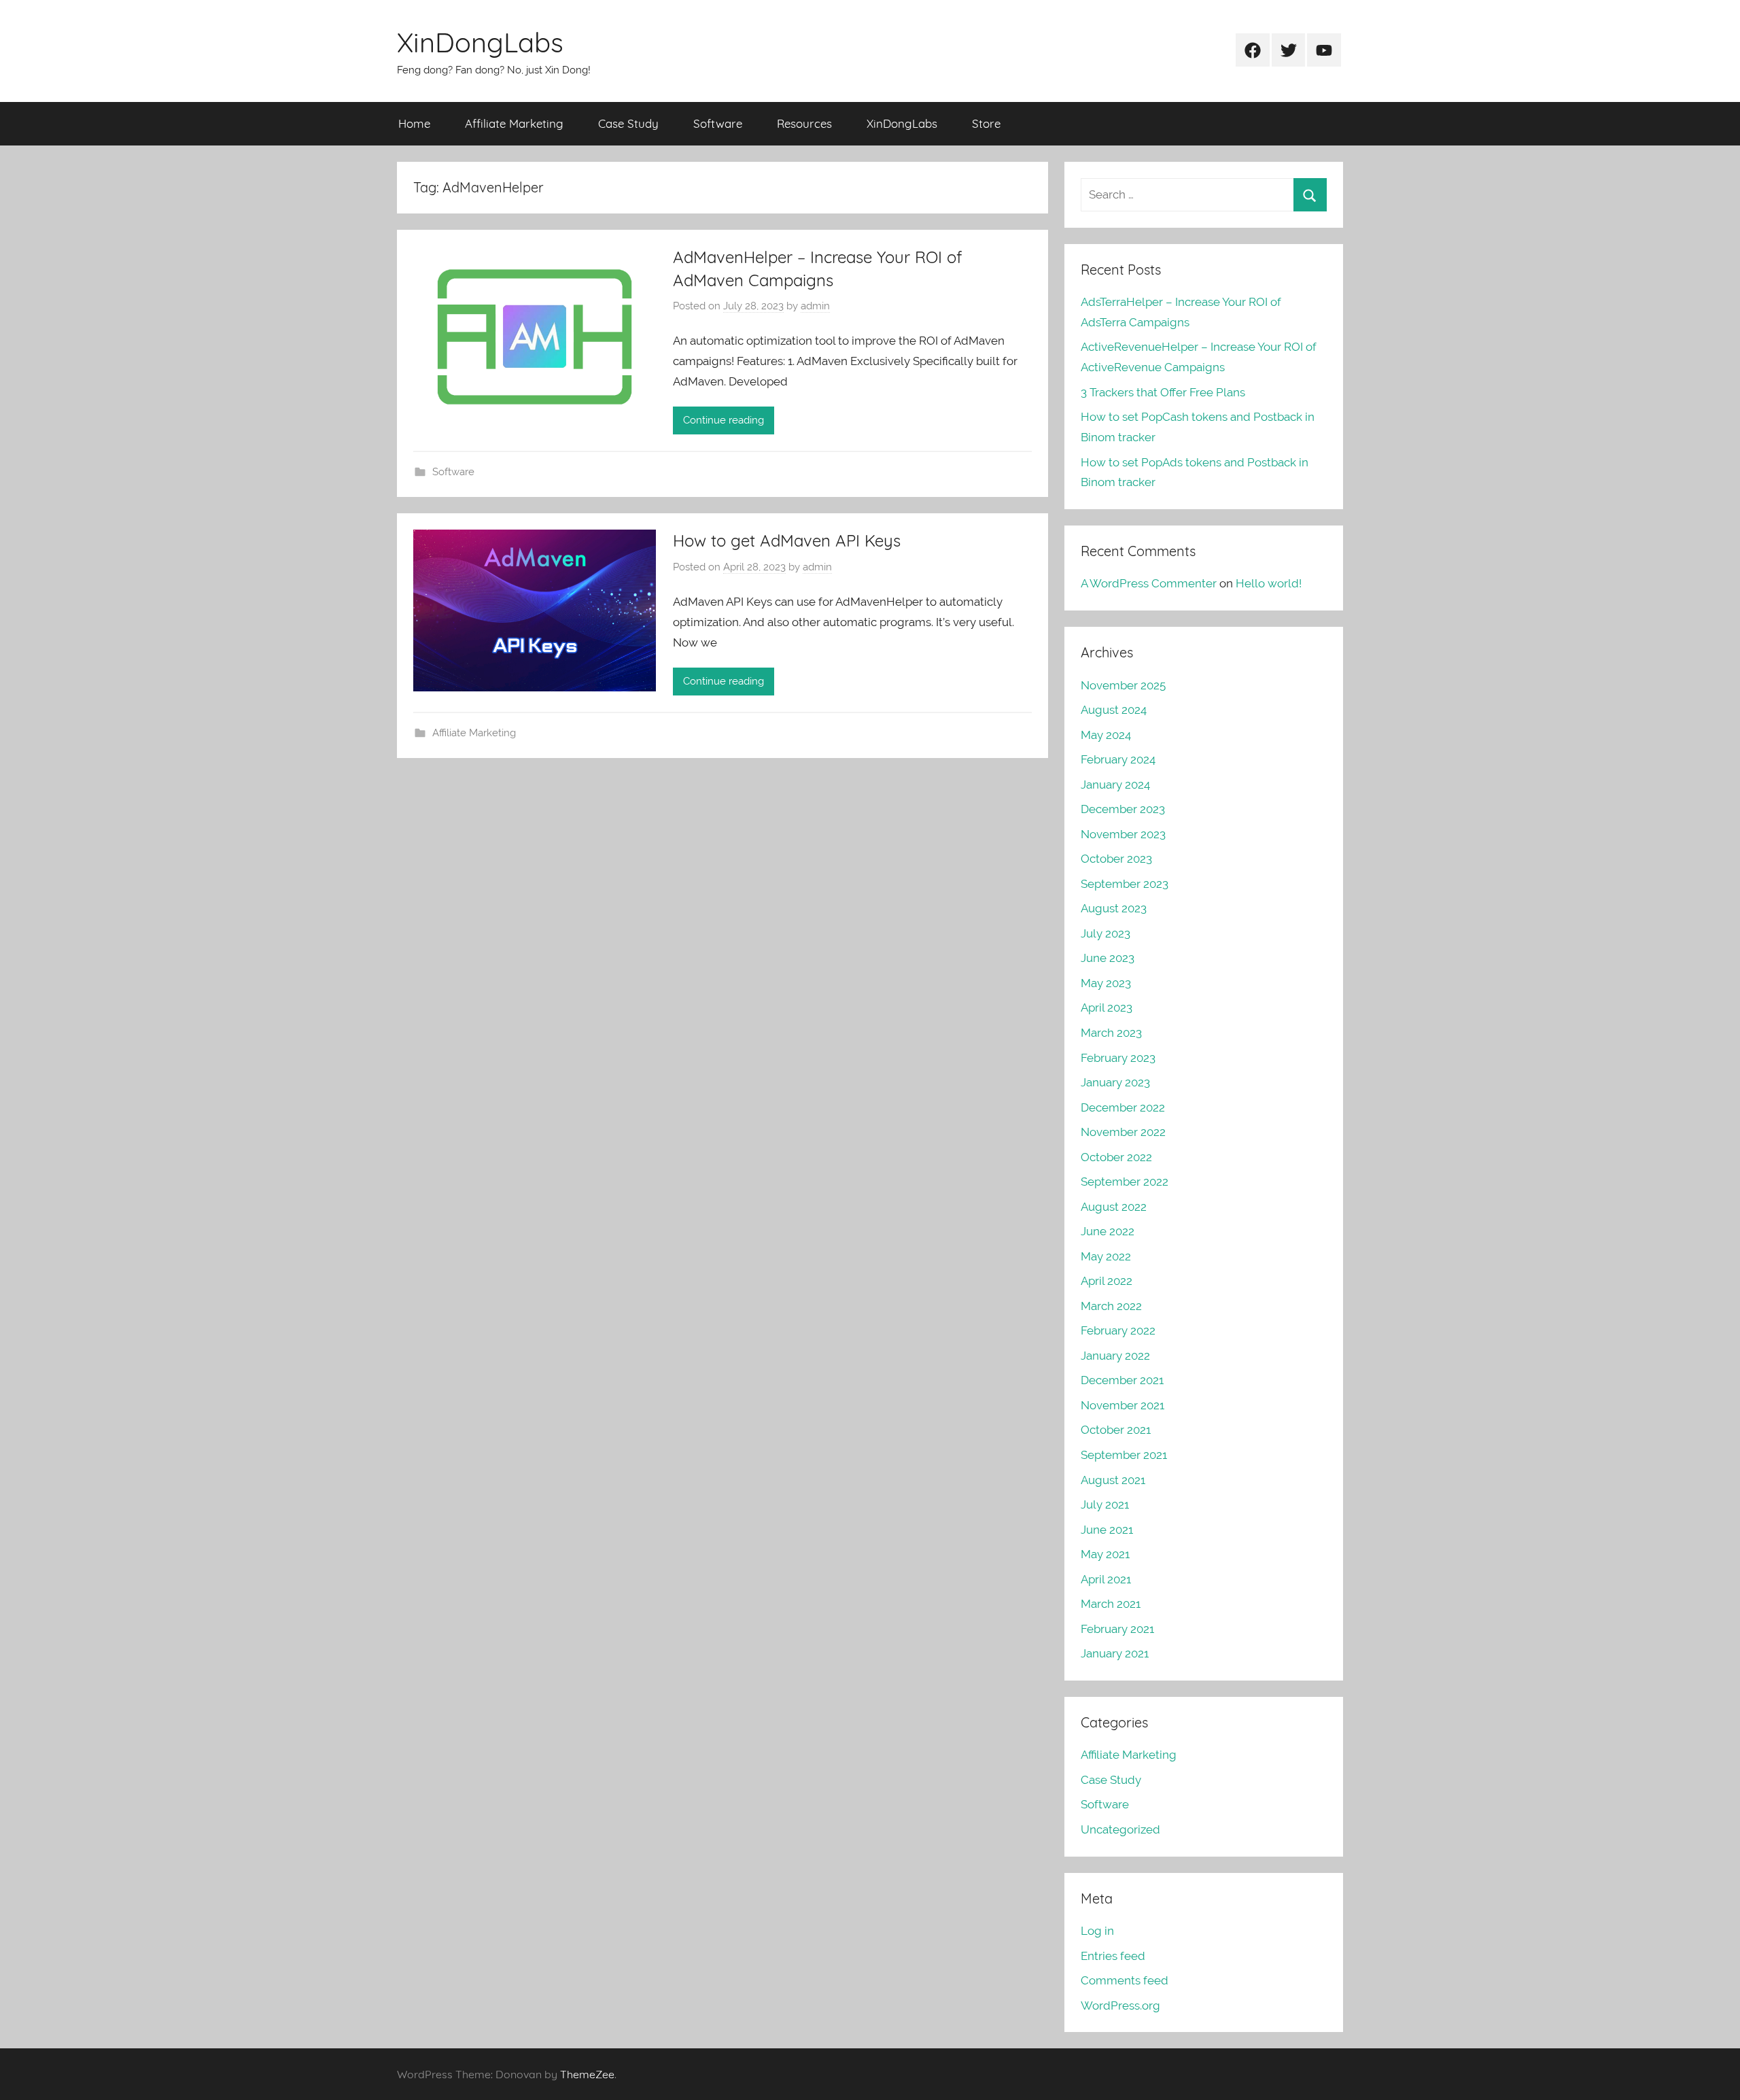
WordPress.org (1120, 2006)
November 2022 (1123, 1132)
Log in (1097, 1931)
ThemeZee (587, 2074)
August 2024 (1114, 710)
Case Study (628, 123)
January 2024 (1115, 785)
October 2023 (1116, 859)
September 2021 (1124, 1455)
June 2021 (1107, 1530)
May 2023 (1106, 983)
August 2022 (1114, 1207)
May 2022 (1106, 1256)
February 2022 (1118, 1330)
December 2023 (1123, 809)
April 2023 (1107, 1008)
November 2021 (1123, 1405)
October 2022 (1116, 1157)
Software (718, 123)
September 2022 (1125, 1182)
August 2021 (1113, 1480)
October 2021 (1116, 1430)
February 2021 (1117, 1629)
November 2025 (1123, 685)
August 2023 (1114, 908)
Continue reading (724, 420)
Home (414, 123)
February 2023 (1118, 1058)
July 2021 (1105, 1504)
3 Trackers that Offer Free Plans (1163, 392)
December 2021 (1122, 1380)
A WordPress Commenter (1149, 583)
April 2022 (1107, 1281)
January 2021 (1115, 1653)
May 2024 (1106, 735)
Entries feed (1113, 1956)
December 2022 (1123, 1107)
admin (815, 306)
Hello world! (1269, 583)
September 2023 (1125, 884)
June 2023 (1108, 958)
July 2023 (1106, 933)
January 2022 (1115, 1356)
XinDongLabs (480, 42)
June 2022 (1108, 1231)
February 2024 (1118, 759)
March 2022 (1111, 1306)
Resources (804, 123)
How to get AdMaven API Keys (787, 540)
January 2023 (1115, 1082)
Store (986, 123)
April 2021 (1106, 1579)
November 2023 (1123, 834)
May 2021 (1105, 1554)
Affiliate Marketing (514, 123)
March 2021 (1111, 1604)
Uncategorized (1120, 1829)
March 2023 (1111, 1033)
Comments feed (1125, 1980)
